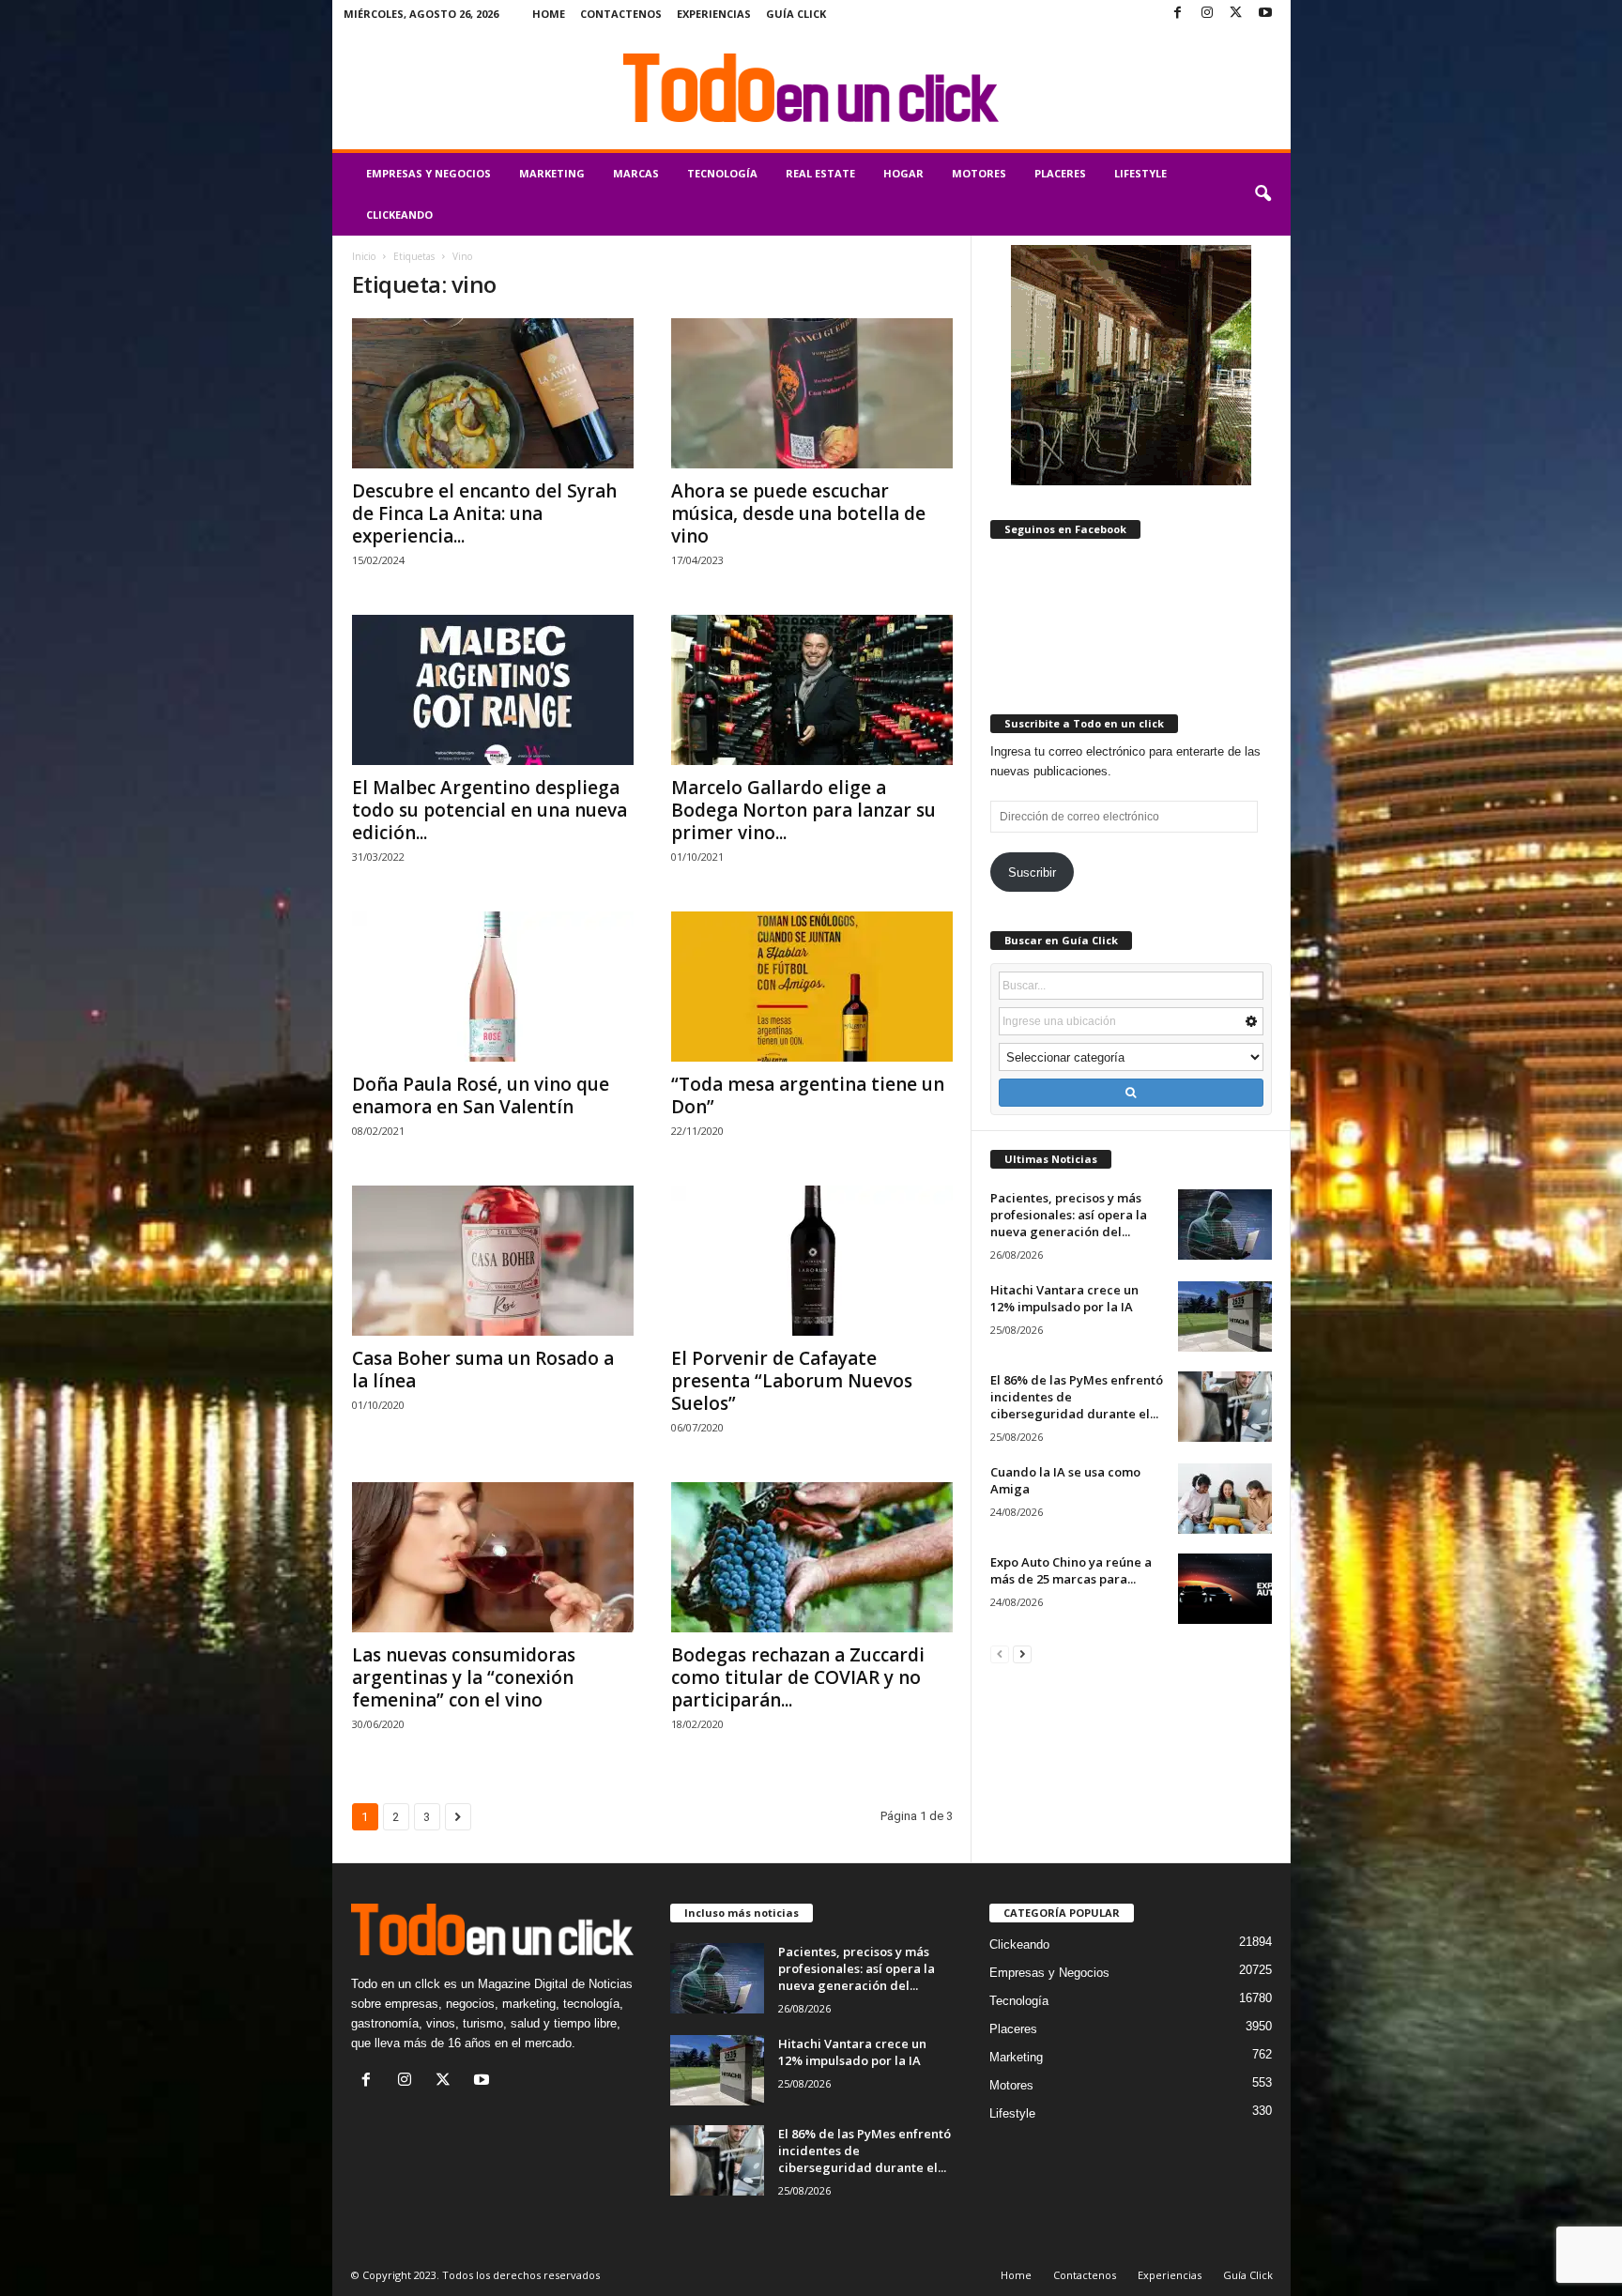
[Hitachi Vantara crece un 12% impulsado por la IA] (1225, 1316)
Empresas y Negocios (428, 173)
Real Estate (820, 173)
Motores (979, 173)
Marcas (636, 173)
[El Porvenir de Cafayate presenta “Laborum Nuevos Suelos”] (812, 1261)
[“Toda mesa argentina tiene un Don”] (812, 987)
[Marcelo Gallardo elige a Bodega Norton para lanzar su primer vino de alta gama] (812, 690)
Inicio (364, 256)
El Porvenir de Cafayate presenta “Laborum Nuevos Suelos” (792, 1381)
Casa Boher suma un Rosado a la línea (483, 1370)
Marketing (552, 173)
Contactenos (621, 14)
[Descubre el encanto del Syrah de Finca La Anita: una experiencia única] (493, 393)
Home (549, 14)
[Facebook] (1178, 14)
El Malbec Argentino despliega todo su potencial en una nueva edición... (490, 810)
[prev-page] (1000, 1653)
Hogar (903, 173)
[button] (1262, 194)
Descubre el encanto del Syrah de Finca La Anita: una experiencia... (484, 513)
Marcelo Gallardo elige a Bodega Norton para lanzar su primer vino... (803, 810)
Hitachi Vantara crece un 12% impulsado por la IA (1064, 1298)
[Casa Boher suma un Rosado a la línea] (493, 1261)
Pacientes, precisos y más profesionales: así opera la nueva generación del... (1069, 1215)
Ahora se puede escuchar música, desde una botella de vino (798, 513)
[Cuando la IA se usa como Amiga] (1225, 1499)
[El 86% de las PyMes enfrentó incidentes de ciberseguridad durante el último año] (1225, 1407)
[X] (1236, 14)
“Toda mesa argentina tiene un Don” (808, 1095)
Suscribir (1032, 872)
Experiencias (714, 14)
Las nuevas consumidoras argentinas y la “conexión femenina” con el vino (464, 1677)
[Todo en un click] (811, 88)
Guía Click (796, 14)
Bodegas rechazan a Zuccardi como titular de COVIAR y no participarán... (798, 1677)
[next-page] (1022, 1653)
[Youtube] (1265, 14)
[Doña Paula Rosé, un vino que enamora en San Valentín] (493, 987)
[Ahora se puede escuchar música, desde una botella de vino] (812, 393)
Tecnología (722, 173)
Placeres (1060, 173)
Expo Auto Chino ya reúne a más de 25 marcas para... (1071, 1570)
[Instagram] (1207, 14)
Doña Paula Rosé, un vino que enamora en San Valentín (481, 1095)
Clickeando (399, 214)
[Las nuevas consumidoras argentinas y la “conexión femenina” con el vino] (493, 1557)
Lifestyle (1140, 173)
